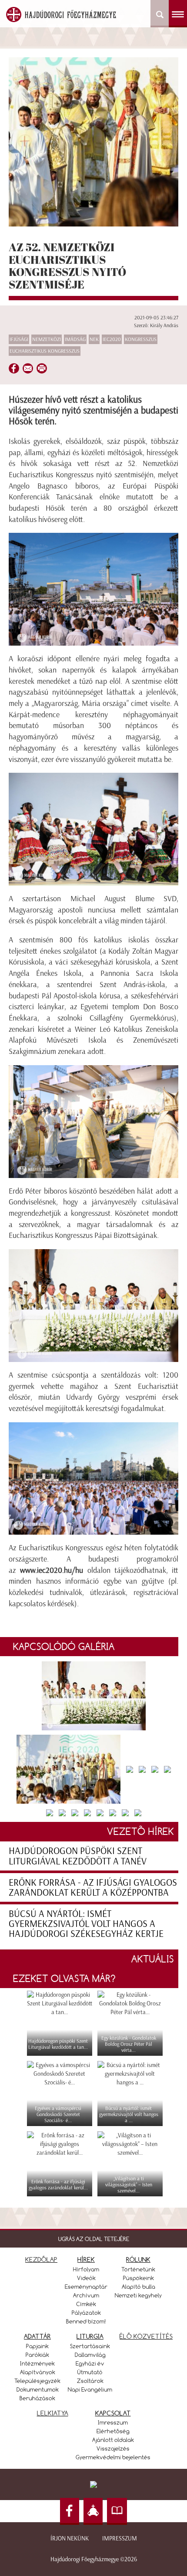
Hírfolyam (86, 2269)
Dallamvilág (90, 2355)
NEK (94, 339)
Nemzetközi (47, 339)
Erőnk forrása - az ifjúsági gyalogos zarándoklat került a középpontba (93, 1887)
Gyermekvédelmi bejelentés (113, 2457)
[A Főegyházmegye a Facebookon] (70, 2512)
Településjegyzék (37, 2381)
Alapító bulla (139, 2287)
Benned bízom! (86, 2321)
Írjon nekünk (70, 2538)
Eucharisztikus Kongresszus (45, 351)
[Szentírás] (117, 2512)
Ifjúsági (19, 339)
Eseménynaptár (86, 2287)
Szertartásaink (90, 2346)
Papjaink (37, 2346)
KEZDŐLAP (41, 2259)
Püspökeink (139, 2278)
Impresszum (120, 2538)
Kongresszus (141, 339)
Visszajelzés (113, 2448)
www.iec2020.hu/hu (52, 1570)
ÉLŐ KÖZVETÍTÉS (146, 2336)
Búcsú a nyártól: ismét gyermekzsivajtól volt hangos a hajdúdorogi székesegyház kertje (86, 1924)
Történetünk (138, 2269)
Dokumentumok (38, 2389)
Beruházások (37, 2398)
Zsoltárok (90, 2381)
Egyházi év (90, 2363)
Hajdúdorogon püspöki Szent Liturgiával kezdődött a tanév (78, 1856)
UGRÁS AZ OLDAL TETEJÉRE (94, 2239)
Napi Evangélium (90, 2389)
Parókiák (37, 2355)
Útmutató (90, 2372)
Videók (86, 2278)
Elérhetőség (113, 2431)
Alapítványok (38, 2372)
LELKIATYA (53, 2413)
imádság (75, 339)
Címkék (86, 2304)
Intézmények (37, 2363)
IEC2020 (112, 339)
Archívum (86, 2295)
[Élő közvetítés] (93, 2512)
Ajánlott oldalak (113, 2440)
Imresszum (113, 2422)
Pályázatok (86, 2313)
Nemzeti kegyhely (138, 2295)
